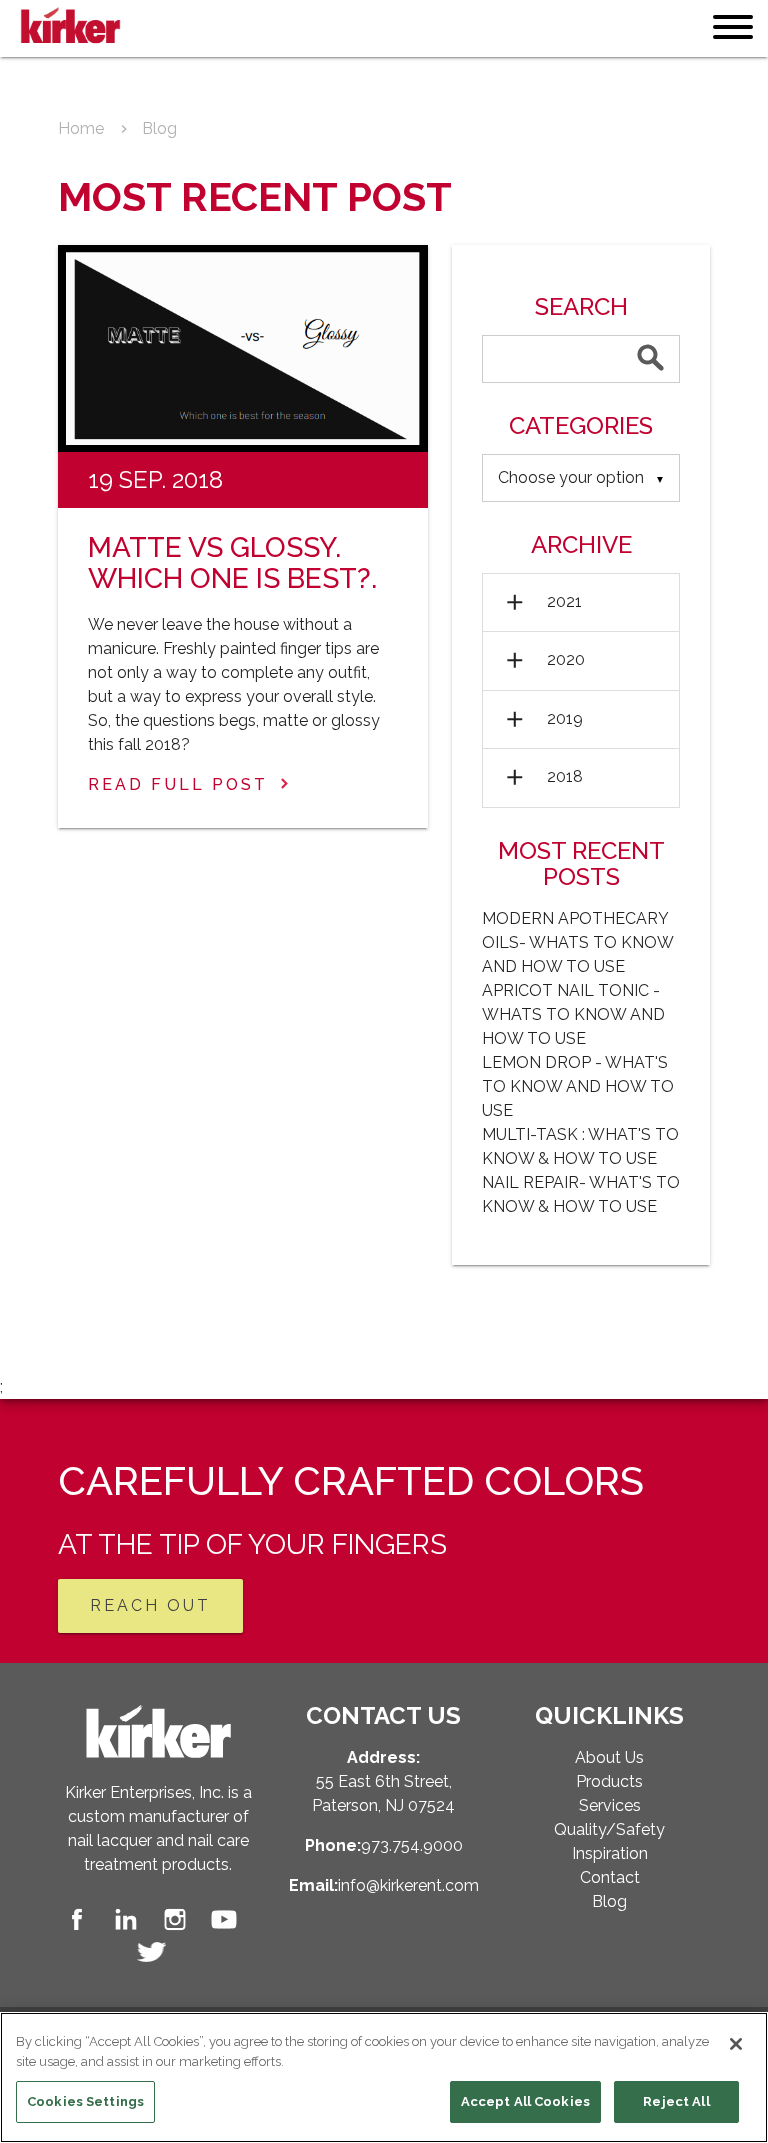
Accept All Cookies (525, 2101)
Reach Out (150, 1605)
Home (81, 128)
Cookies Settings (85, 2101)
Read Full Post (178, 784)
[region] (384, 2077)
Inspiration (610, 1853)
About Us (609, 1757)
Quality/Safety (609, 1829)
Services (610, 1805)
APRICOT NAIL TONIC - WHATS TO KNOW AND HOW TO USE (573, 1014)
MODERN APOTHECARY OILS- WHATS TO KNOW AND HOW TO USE (577, 942)
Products (609, 1781)
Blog (159, 128)
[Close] (736, 2044)
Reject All (676, 2101)
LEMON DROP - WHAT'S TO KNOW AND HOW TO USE (578, 1086)
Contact (610, 1877)
